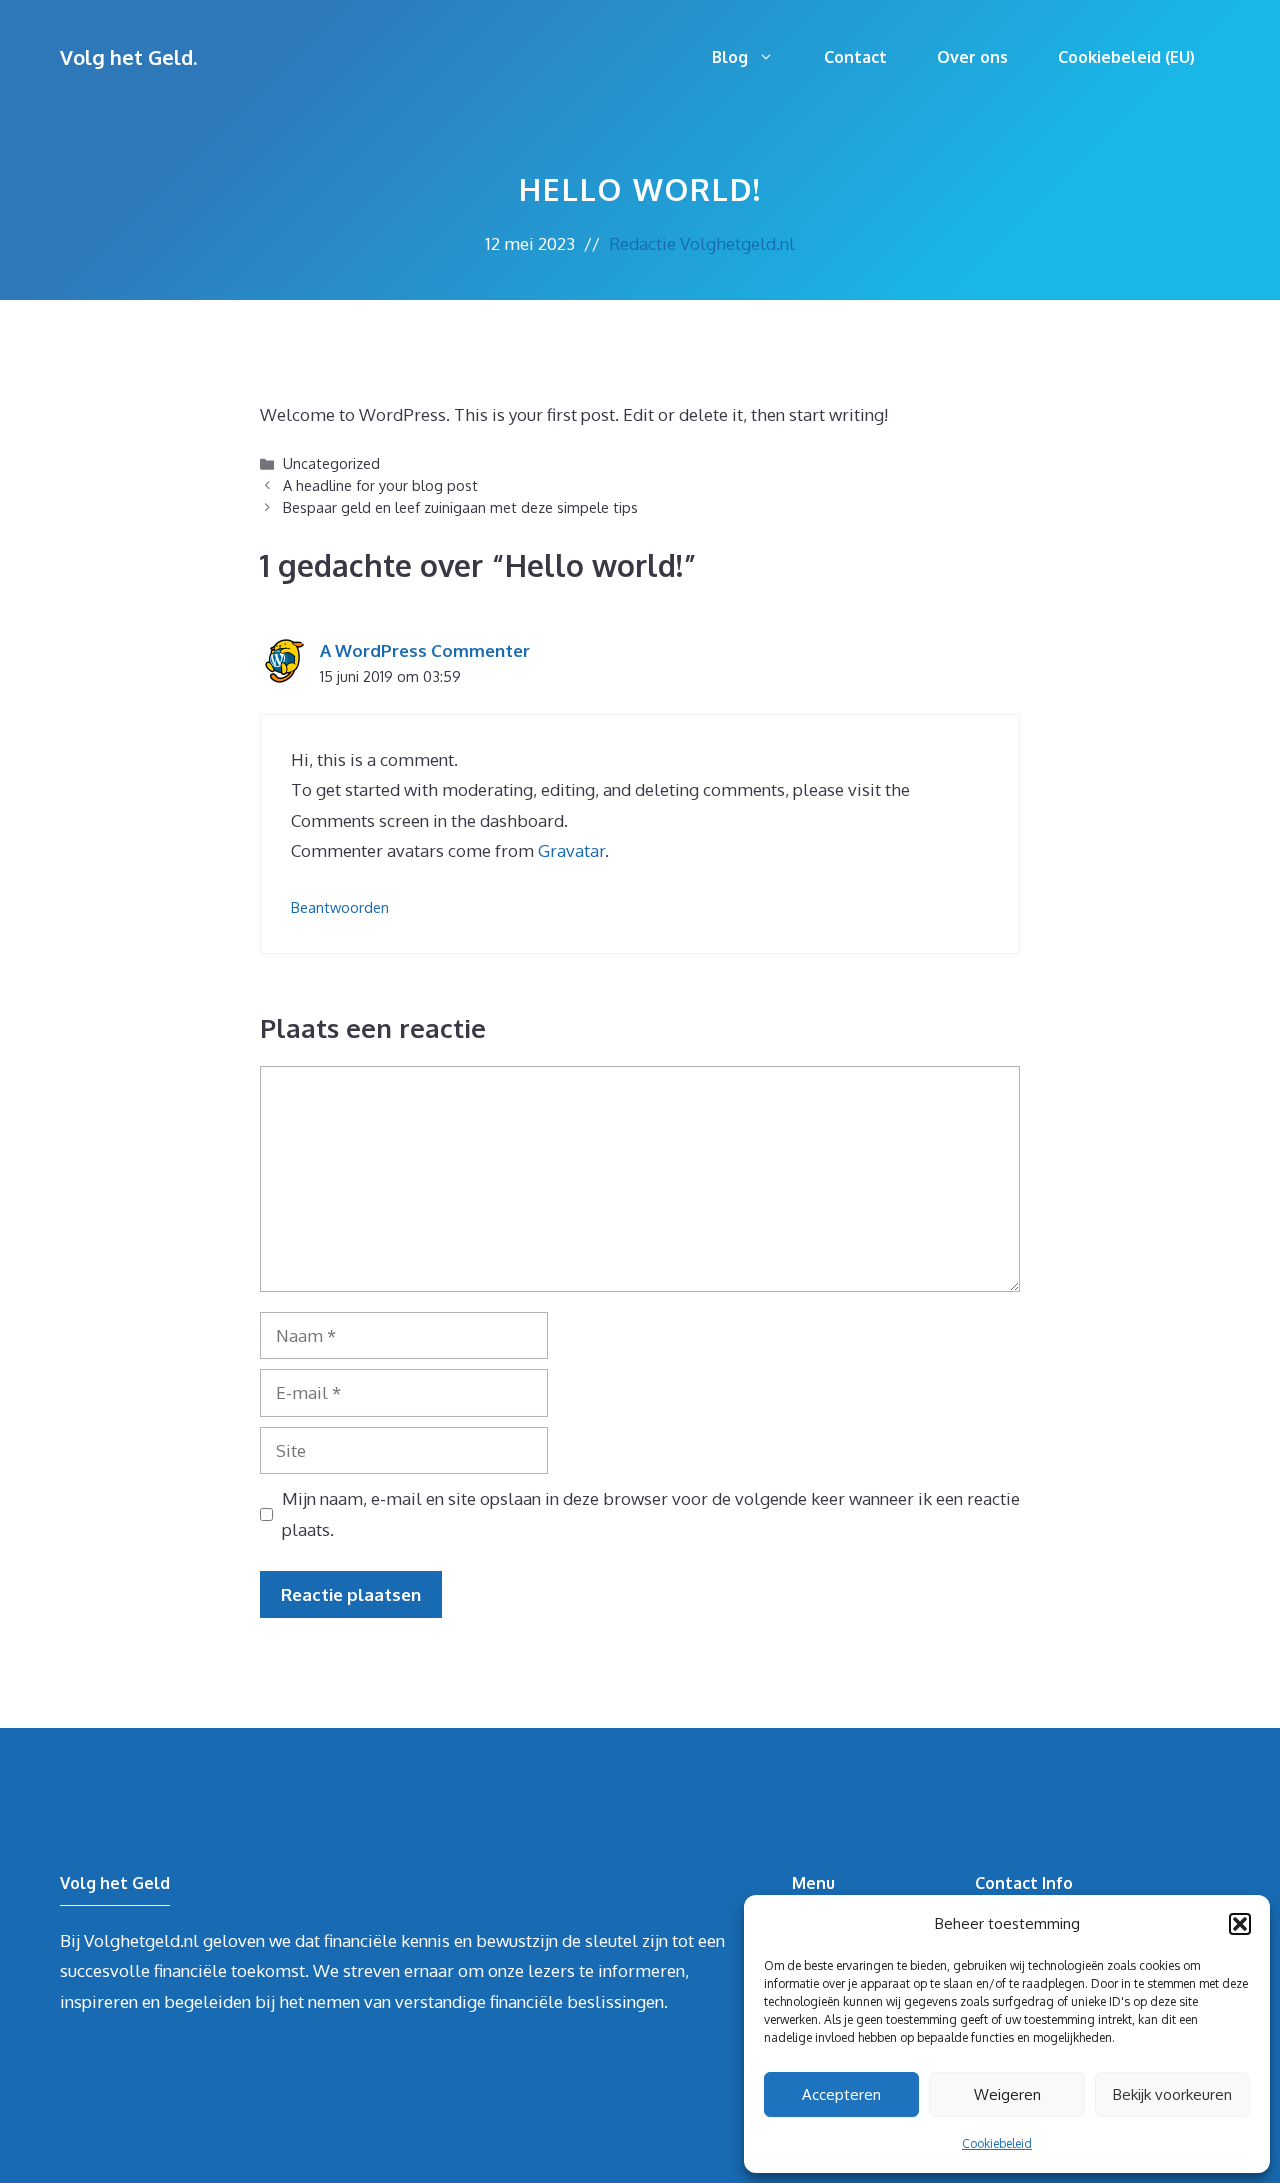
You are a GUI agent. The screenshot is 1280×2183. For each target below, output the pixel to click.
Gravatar (571, 850)
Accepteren (841, 2094)
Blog (730, 57)
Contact (855, 57)
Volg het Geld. (128, 57)
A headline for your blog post (380, 485)
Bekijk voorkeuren (1172, 2094)
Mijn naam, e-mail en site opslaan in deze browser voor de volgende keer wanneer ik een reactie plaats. (651, 1514)
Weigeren (1007, 2094)
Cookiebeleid (997, 2143)
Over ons (972, 57)
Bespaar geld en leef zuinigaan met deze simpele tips (460, 507)
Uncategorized (331, 463)
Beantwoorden (340, 907)
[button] (1240, 1924)
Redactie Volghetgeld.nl (702, 243)
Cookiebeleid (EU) (1126, 57)
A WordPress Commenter (425, 650)
